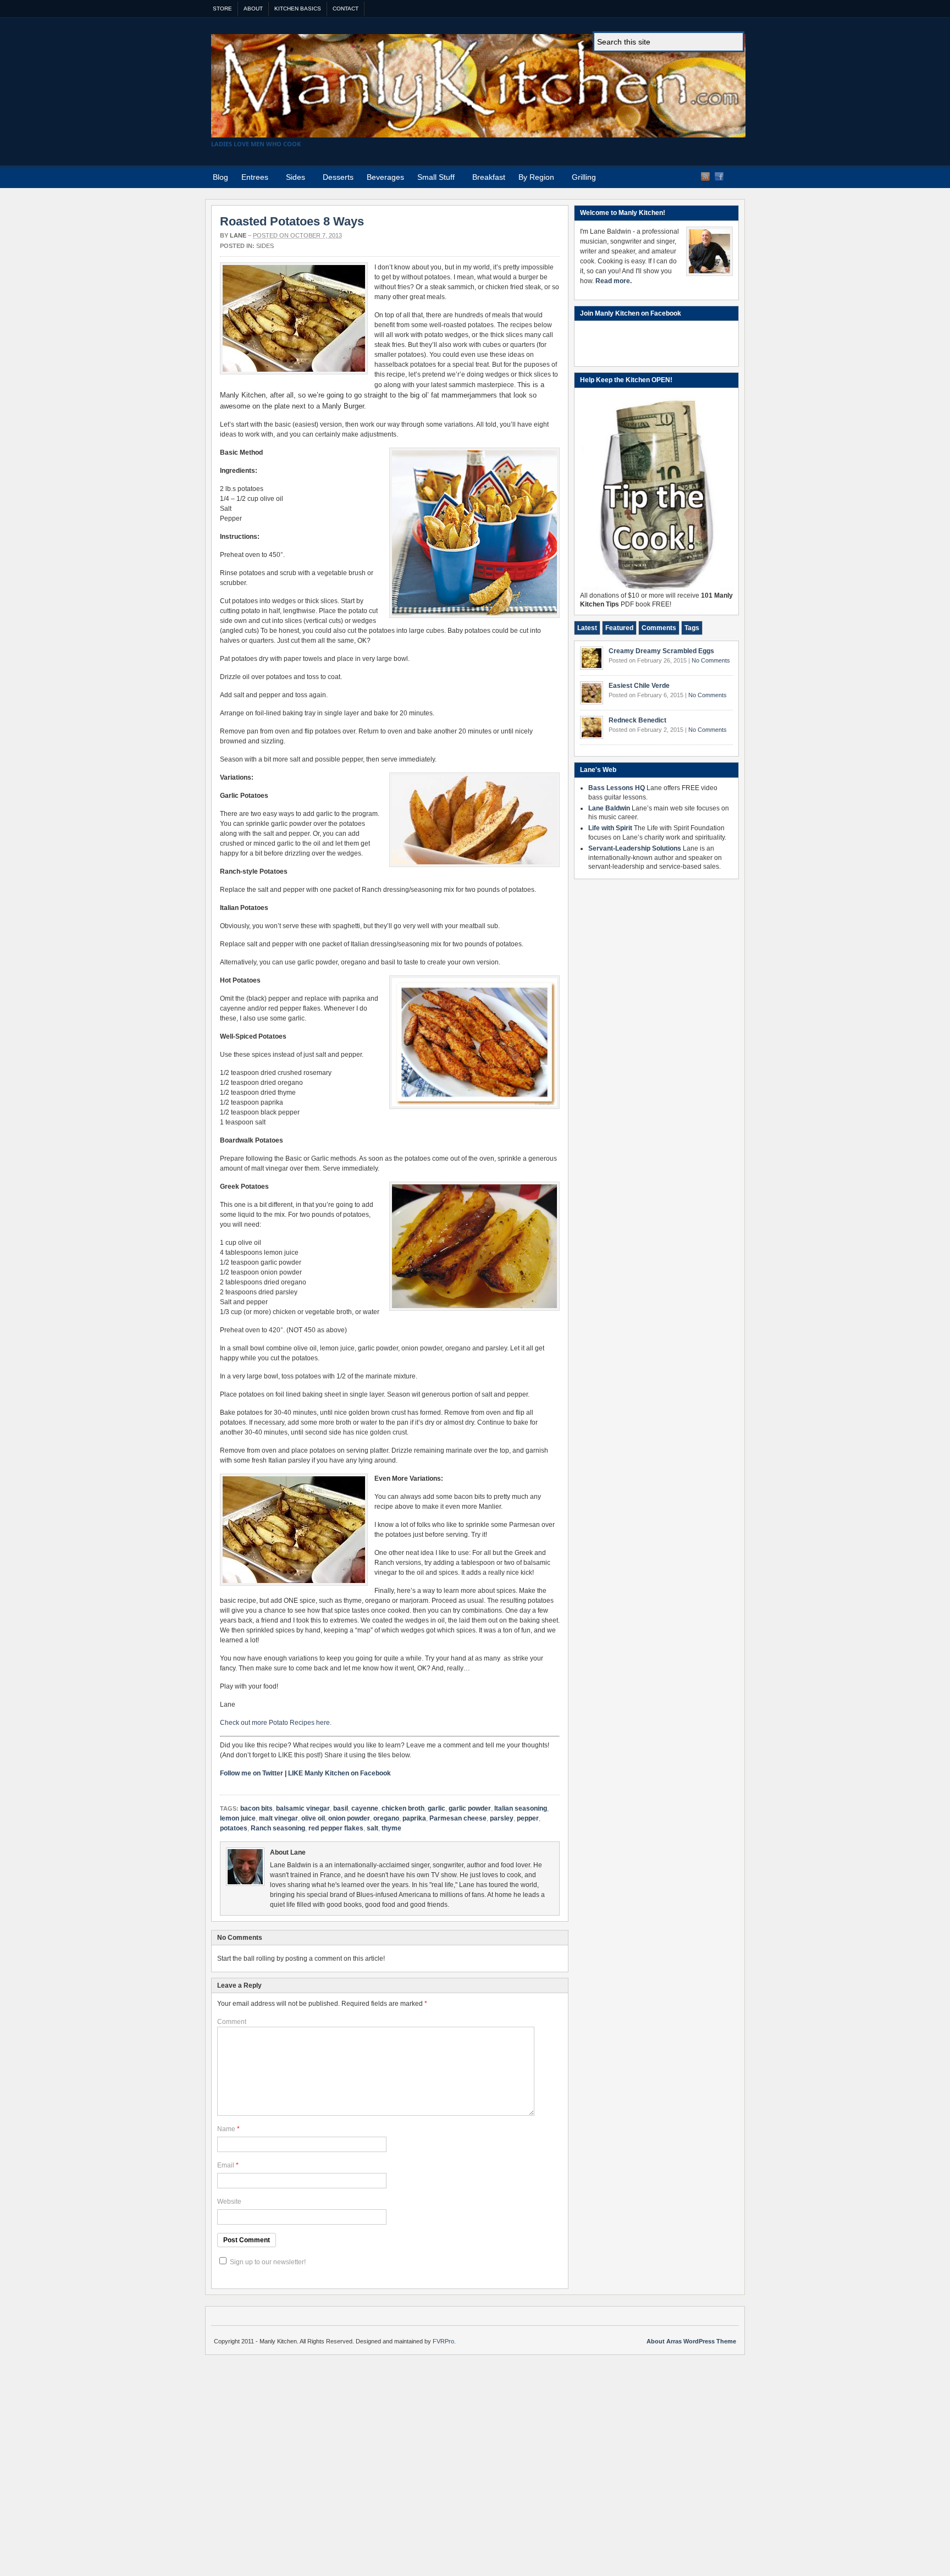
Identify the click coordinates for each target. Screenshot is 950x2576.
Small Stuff (433, 179)
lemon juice (238, 1818)
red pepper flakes (336, 1828)
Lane (238, 235)
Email (226, 2165)
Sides (292, 179)
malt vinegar (278, 1818)
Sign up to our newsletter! (268, 2262)
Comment (232, 2022)
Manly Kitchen (478, 86)
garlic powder (470, 1808)
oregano (386, 1818)
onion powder (349, 1818)
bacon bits (256, 1808)
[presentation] (587, 628)
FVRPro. (444, 2341)
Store (222, 9)
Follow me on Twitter (252, 1773)
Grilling (584, 177)
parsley (502, 1818)
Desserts (338, 177)
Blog (220, 177)
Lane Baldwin (609, 808)
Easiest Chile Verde (639, 686)
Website (229, 2202)
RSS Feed (705, 176)
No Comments (711, 660)
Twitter (733, 176)
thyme (391, 1828)
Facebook (719, 176)
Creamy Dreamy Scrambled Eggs (661, 651)
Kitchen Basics (298, 9)
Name (226, 2129)
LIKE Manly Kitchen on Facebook (339, 1773)
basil (341, 1808)
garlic (437, 1808)
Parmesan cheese (458, 1818)
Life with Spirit (610, 828)
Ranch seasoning (278, 1828)
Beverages (385, 177)
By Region (533, 179)
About (253, 9)
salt (372, 1828)
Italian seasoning (521, 1808)
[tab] (587, 628)
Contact (346, 9)
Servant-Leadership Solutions (635, 848)
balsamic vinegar (303, 1808)
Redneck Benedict (637, 720)
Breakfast (489, 177)
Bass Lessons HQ (617, 788)
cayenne (365, 1808)
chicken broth (403, 1808)
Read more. (614, 281)
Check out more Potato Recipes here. (276, 1723)
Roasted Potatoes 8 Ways (292, 221)
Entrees (252, 179)
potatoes (234, 1828)
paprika (414, 1818)
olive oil (313, 1818)
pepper (528, 1818)
